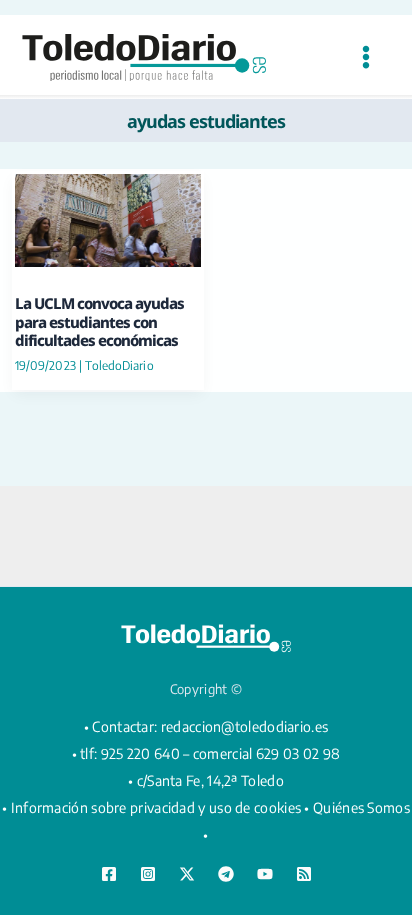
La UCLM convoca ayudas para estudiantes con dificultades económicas (99, 321)
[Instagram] (148, 874)
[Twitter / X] (187, 874)
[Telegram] (226, 874)
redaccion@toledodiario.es (245, 726)
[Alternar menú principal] (365, 57)
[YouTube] (265, 874)
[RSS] (304, 874)
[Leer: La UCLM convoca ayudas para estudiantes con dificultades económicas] (108, 218)
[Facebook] (109, 874)
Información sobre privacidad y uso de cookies (156, 807)
